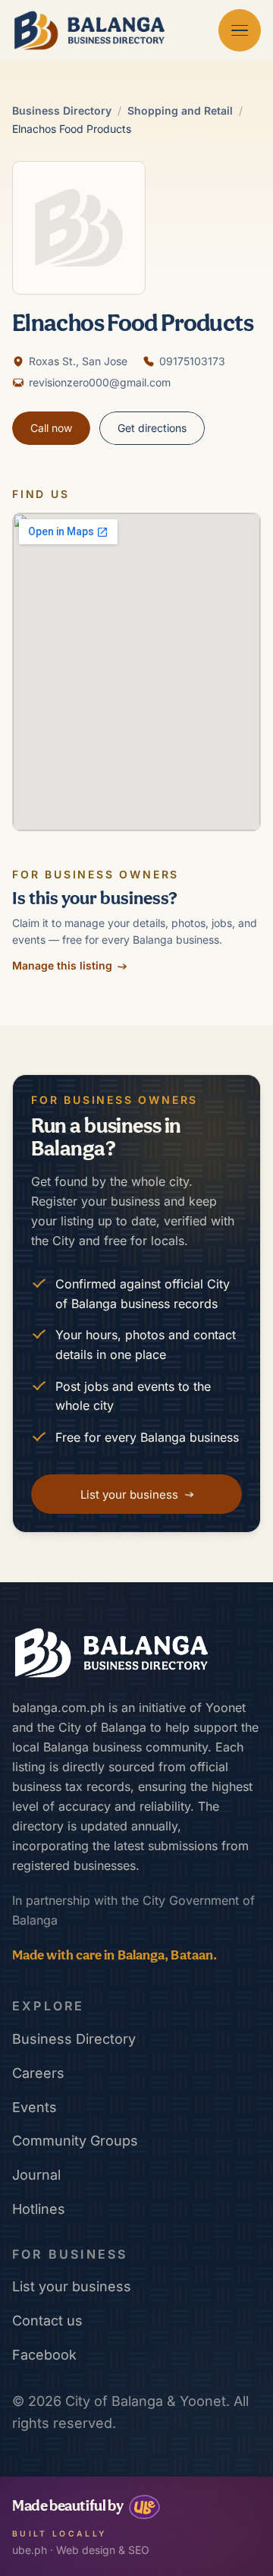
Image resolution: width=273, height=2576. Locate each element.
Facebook (44, 2355)
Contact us (47, 2321)
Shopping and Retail (180, 110)
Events (35, 2107)
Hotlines (39, 2209)
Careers (38, 2073)
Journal (36, 2175)
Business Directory (62, 110)
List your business (72, 2286)
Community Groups (75, 2141)
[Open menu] (240, 30)
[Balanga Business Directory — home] (89, 30)
